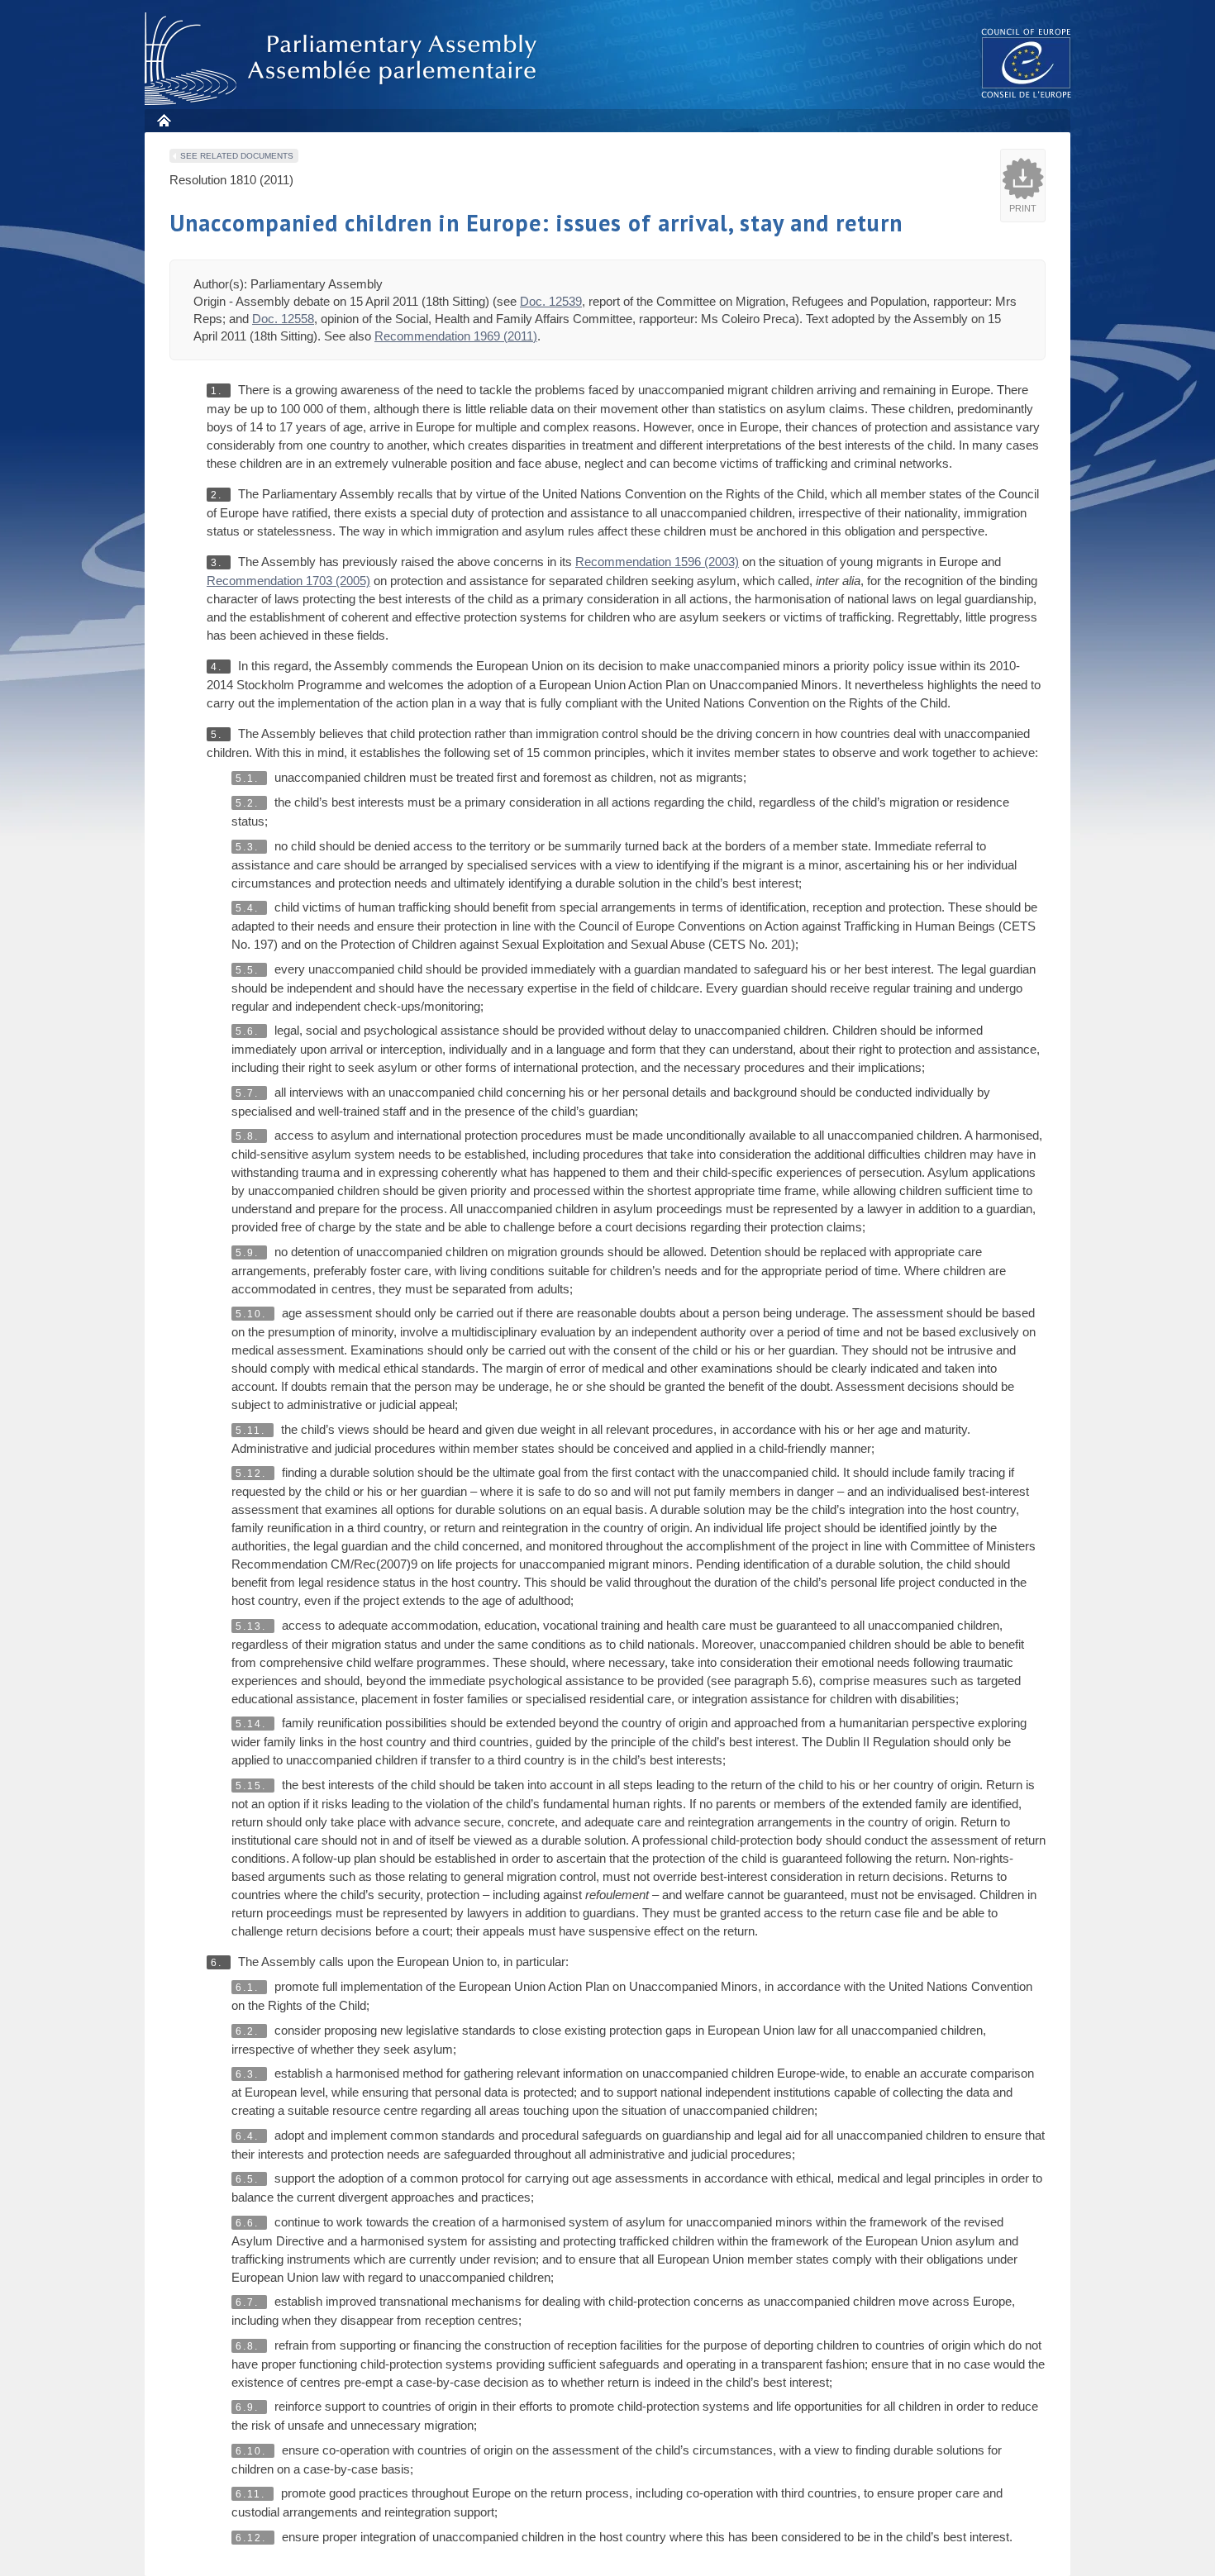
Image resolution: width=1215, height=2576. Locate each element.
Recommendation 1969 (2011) (456, 336)
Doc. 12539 (551, 301)
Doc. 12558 (283, 319)
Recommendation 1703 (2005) (288, 581)
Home (163, 120)
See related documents (237, 156)
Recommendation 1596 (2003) (657, 562)
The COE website (1027, 62)
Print (1023, 208)
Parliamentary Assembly (344, 59)
